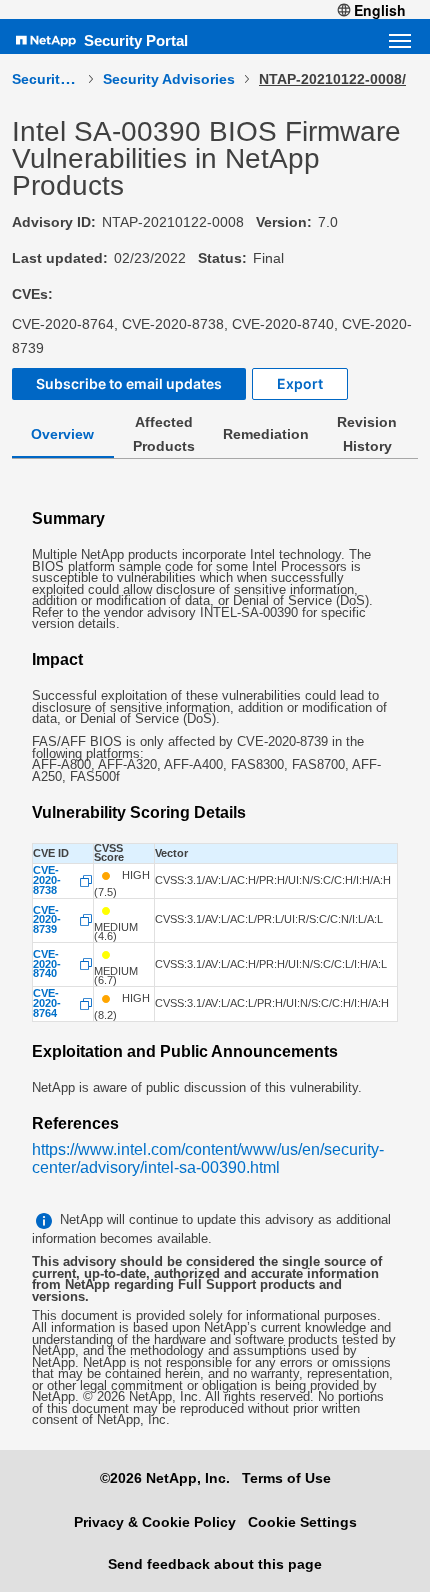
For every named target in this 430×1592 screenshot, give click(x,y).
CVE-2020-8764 (47, 1003)
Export (300, 383)
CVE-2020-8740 (47, 964)
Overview (62, 434)
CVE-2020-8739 (47, 920)
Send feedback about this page (215, 1564)
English (380, 10)
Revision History (367, 434)
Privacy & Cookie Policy (155, 1522)
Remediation (266, 434)
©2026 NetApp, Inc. (165, 1478)
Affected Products (164, 434)
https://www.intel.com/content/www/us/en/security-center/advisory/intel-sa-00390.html (208, 1158)
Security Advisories (169, 79)
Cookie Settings (302, 1522)
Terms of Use (286, 1478)
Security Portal (136, 40)
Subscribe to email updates (129, 383)
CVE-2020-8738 (47, 880)
